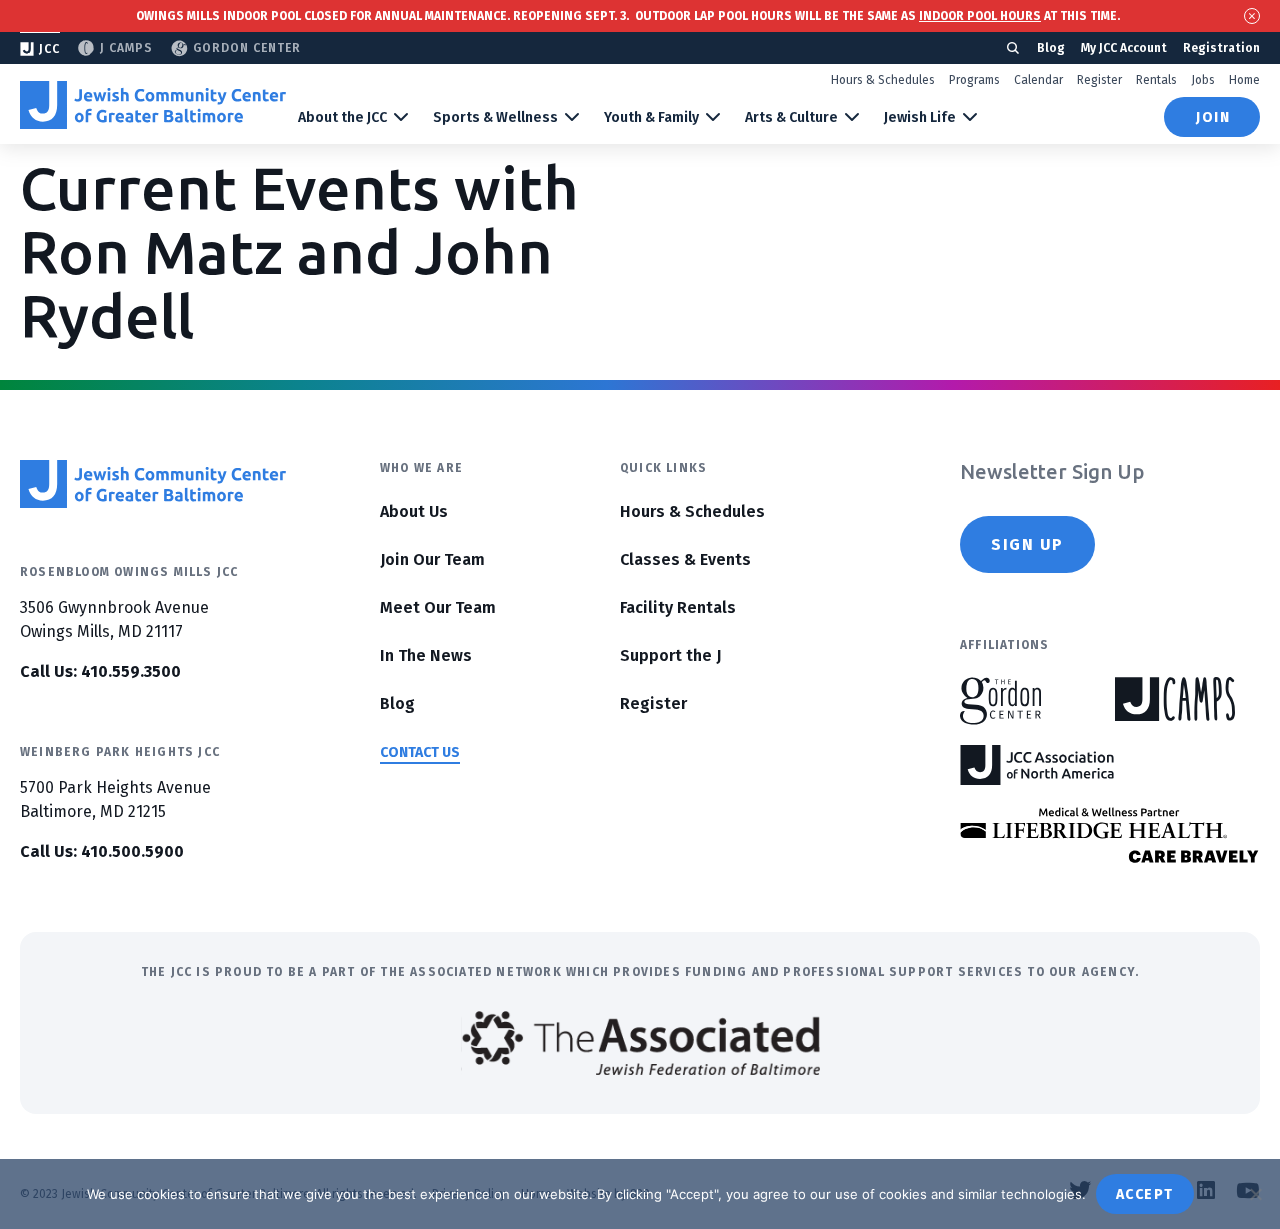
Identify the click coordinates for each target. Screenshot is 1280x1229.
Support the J (670, 655)
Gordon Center (247, 48)
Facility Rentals (678, 607)
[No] (1255, 1194)
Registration (1221, 48)
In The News (426, 655)
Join (1213, 117)
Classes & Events (685, 559)
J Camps (126, 48)
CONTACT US (420, 752)
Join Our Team (432, 559)
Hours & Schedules (883, 80)
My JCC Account (1124, 48)
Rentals (1156, 80)
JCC (49, 49)
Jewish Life (920, 117)
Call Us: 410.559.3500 (100, 671)
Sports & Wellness (495, 117)
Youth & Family (651, 117)
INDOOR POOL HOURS (980, 16)
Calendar (1038, 80)
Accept (1145, 1194)
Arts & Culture (791, 117)
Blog (1051, 48)
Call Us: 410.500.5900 (102, 851)
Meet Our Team (438, 607)
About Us (414, 511)
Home (1244, 80)
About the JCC (342, 117)
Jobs (1203, 80)
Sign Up (1027, 544)
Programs (974, 80)
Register (1099, 80)
